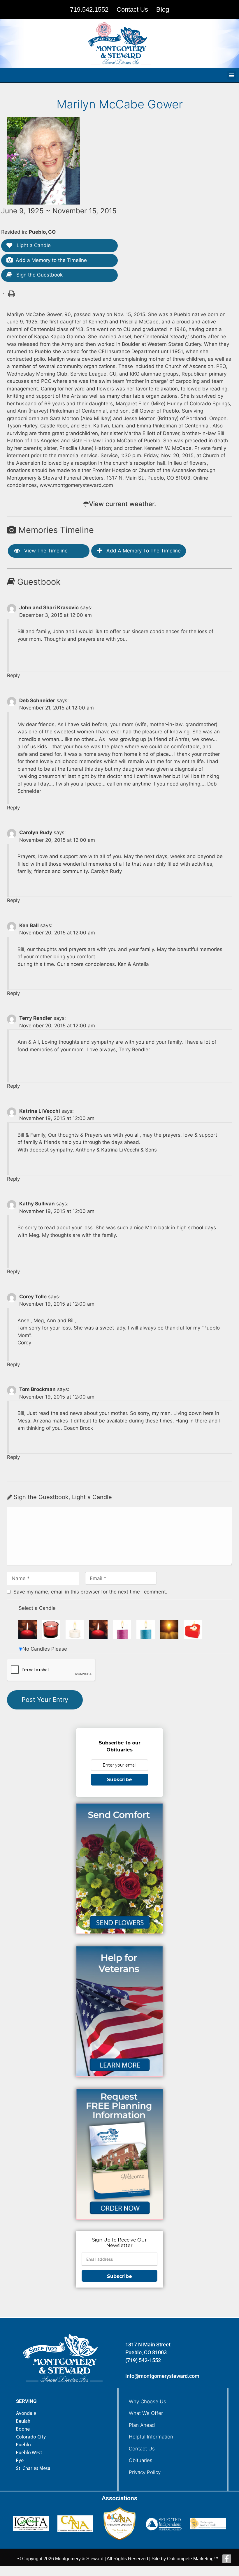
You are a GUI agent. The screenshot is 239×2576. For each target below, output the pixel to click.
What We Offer (146, 2413)
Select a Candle (37, 1608)
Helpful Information (151, 2437)
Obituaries (141, 2460)
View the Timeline (45, 551)
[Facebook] (227, 2559)
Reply (13, 675)
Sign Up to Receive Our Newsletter (119, 2243)
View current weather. (122, 504)
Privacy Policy (145, 2472)
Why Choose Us (147, 2401)
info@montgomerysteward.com (162, 2376)
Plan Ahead (142, 2425)
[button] (232, 75)
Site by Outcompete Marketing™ (185, 2559)
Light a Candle (33, 245)
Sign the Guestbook (39, 275)
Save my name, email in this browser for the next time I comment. (90, 1592)
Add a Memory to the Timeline (51, 260)
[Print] (11, 293)
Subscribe (119, 1780)
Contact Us (142, 2449)
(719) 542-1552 (143, 2360)
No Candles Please (45, 1649)
